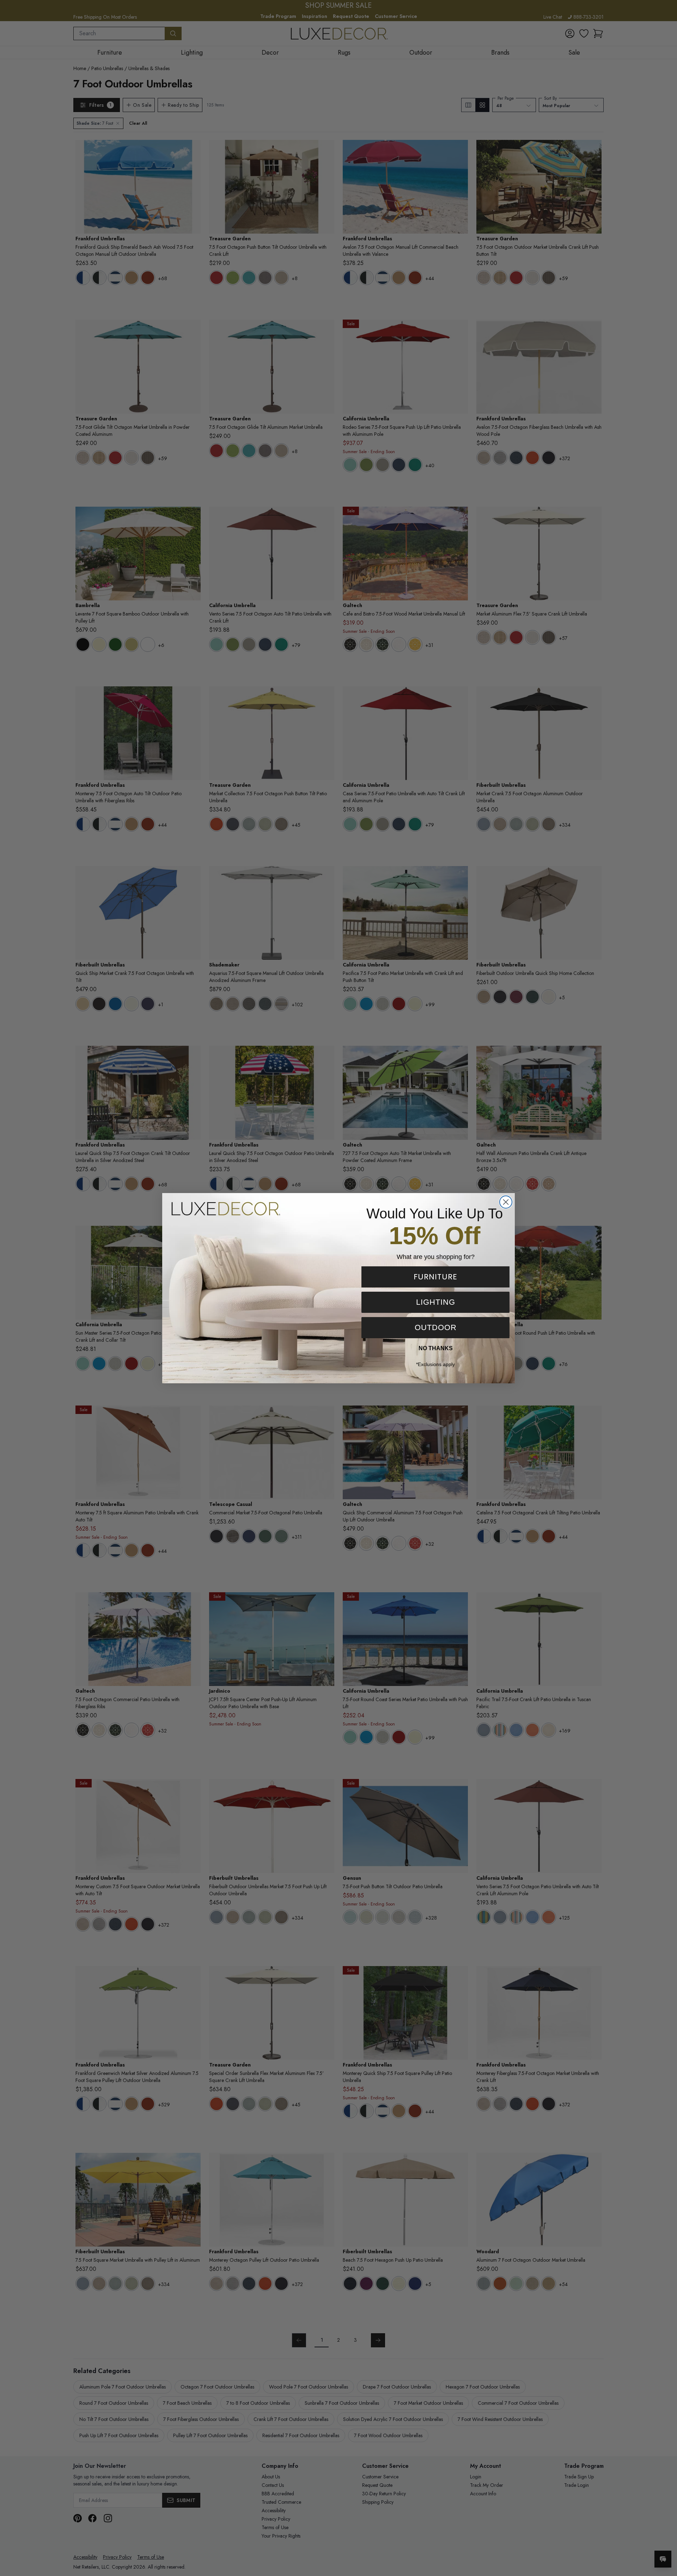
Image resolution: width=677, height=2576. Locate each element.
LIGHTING (436, 1302)
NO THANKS (436, 1348)
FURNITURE (435, 1277)
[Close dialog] (506, 1202)
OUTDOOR (436, 1327)
